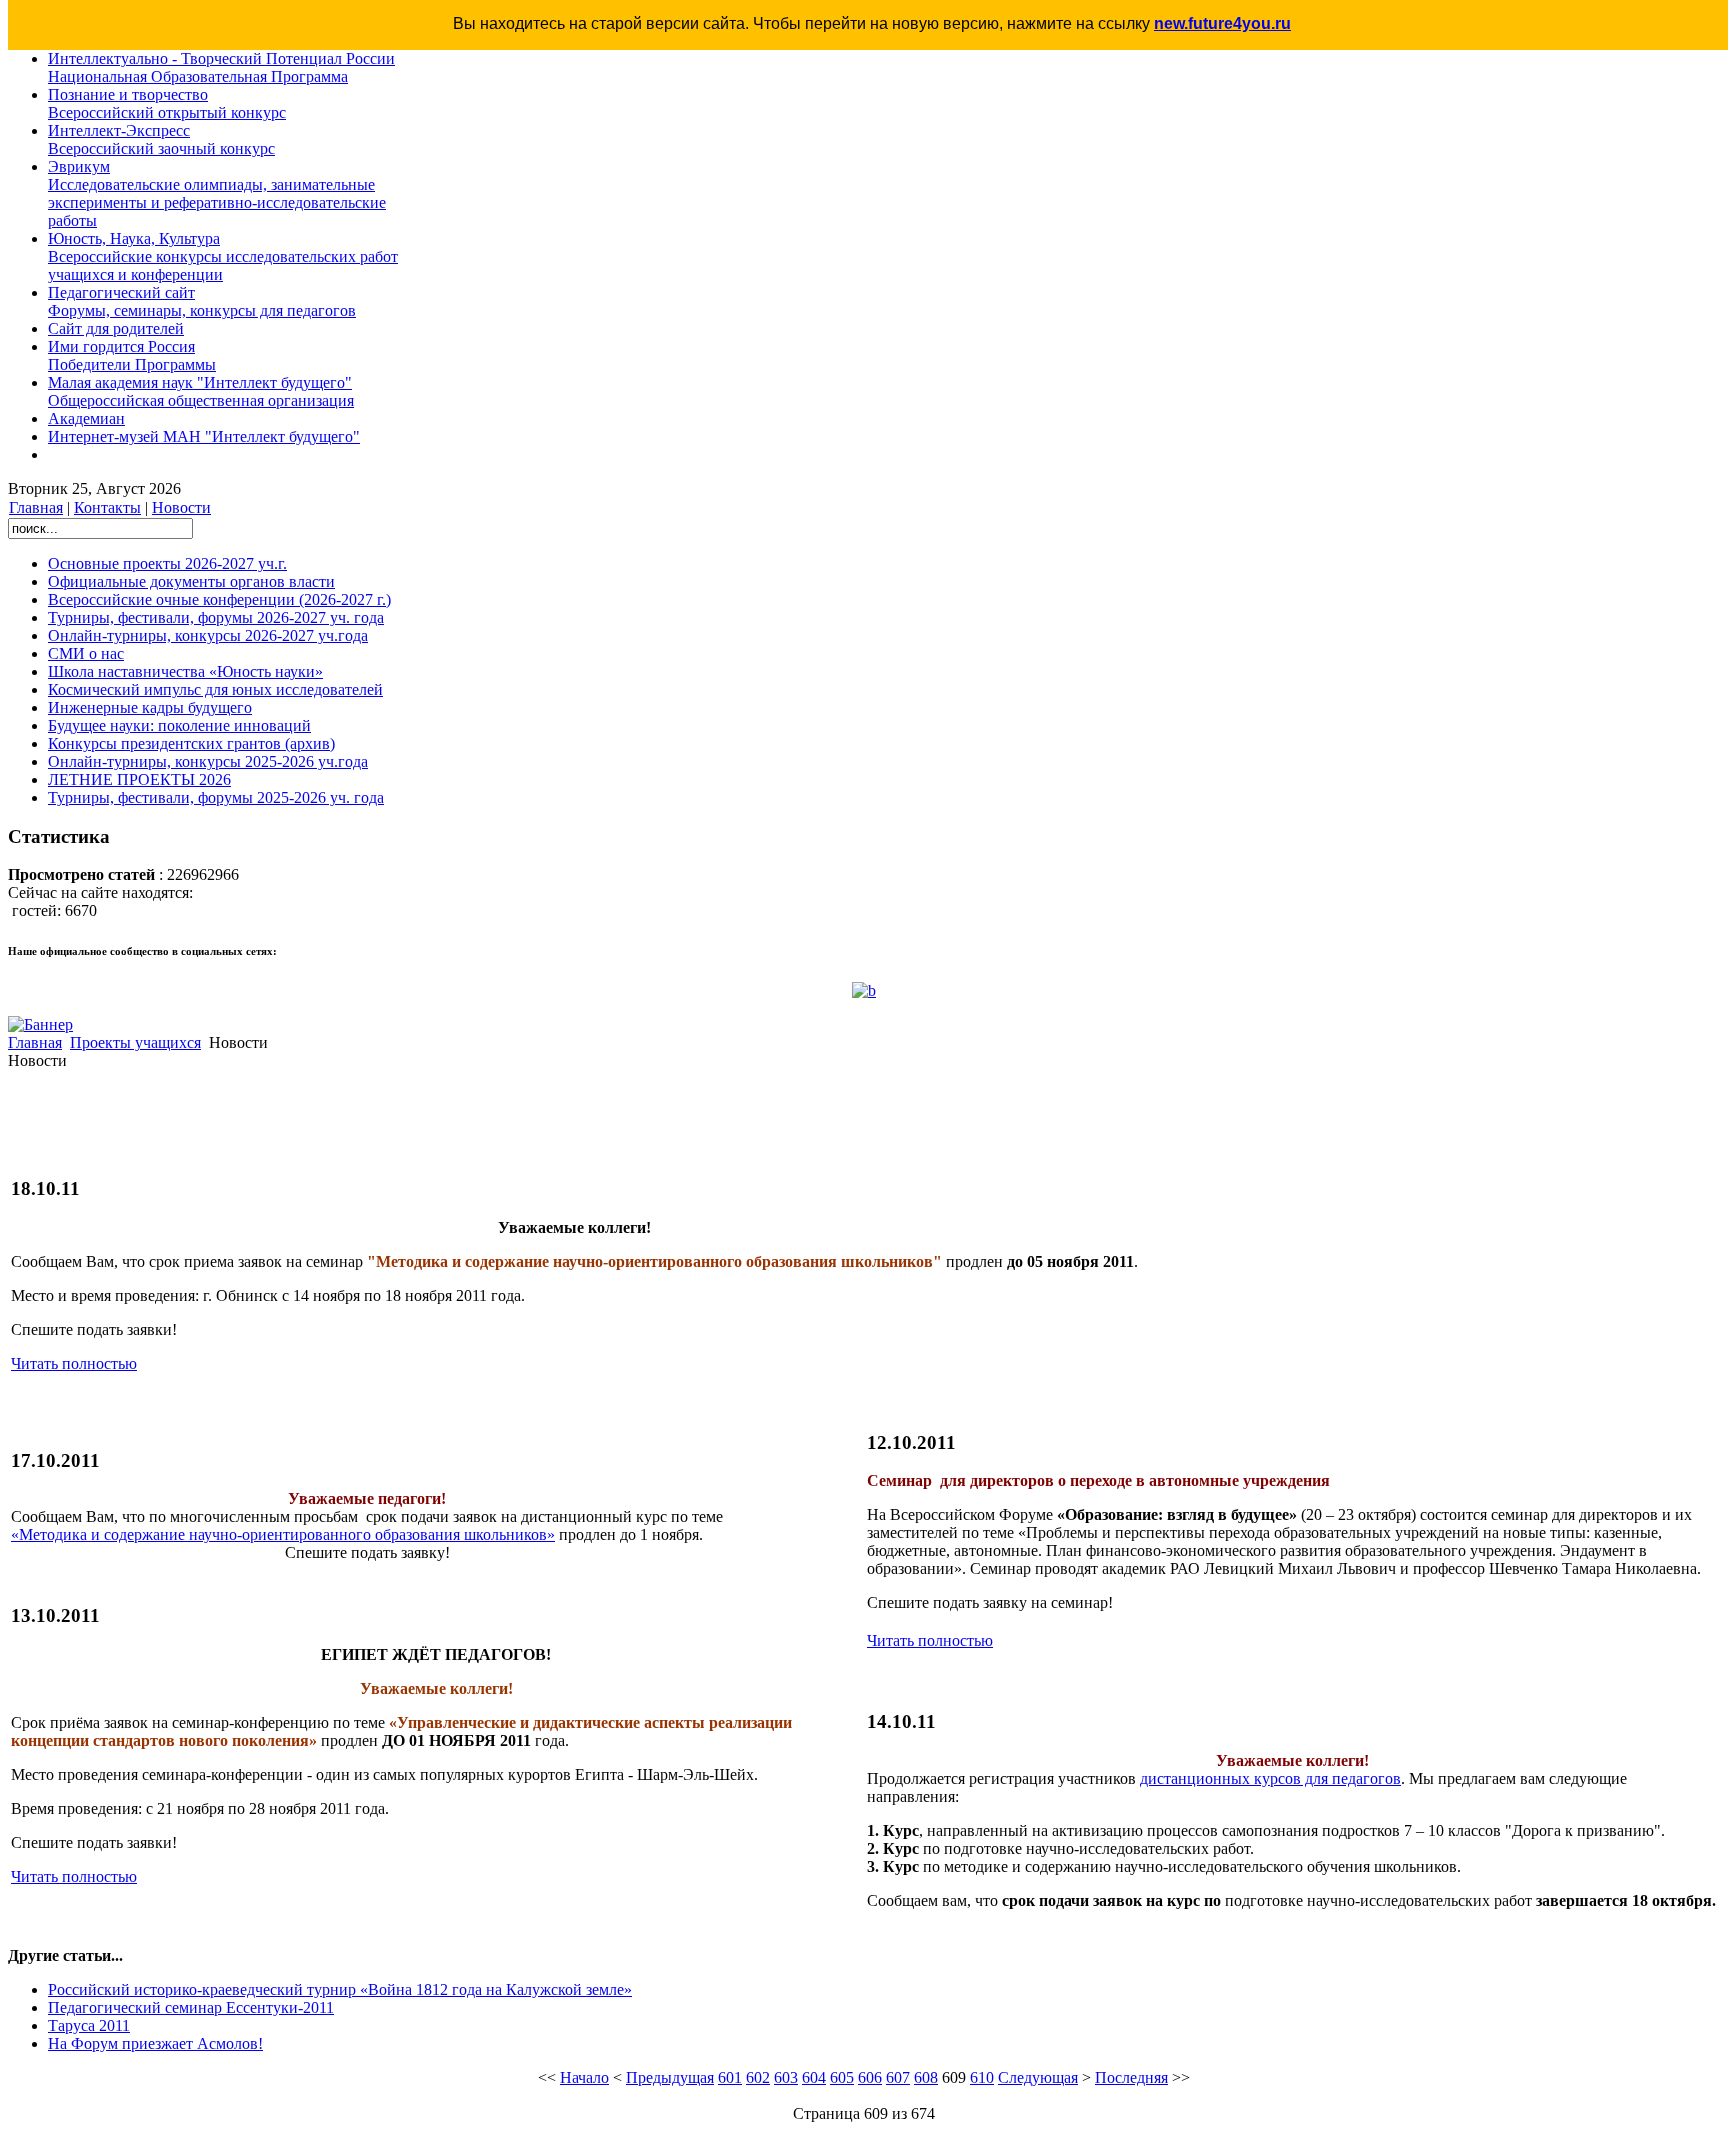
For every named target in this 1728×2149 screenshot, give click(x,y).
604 (814, 2077)
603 (786, 2077)
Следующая (1038, 2077)
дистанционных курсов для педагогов (1270, 1778)
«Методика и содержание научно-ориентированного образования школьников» (283, 1534)
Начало (584, 2077)
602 (758, 2077)
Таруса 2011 (89, 2025)
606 (870, 2077)
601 (730, 2077)
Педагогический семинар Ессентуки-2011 (191, 2007)
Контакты (107, 507)
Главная (36, 507)
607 (898, 2077)
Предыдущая (670, 2077)
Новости (181, 507)
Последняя (1131, 2077)
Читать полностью (74, 1363)
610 (982, 2077)
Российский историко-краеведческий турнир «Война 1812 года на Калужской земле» (340, 1989)
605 (842, 2077)
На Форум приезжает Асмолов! (155, 2043)
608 (926, 2077)
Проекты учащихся (135, 1042)
